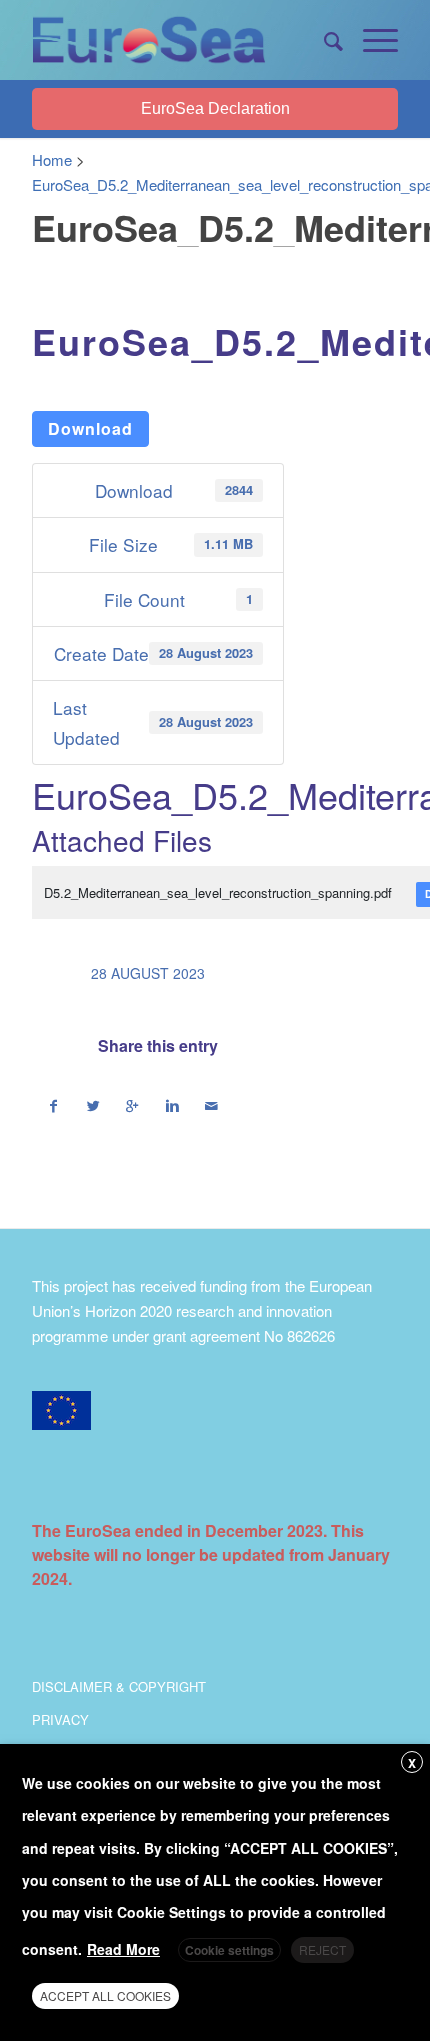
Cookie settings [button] (229, 1950)
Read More (123, 1949)
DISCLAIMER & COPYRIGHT (119, 1686)
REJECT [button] (322, 1949)
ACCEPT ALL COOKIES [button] (105, 1995)
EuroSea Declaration (215, 108)
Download (90, 428)
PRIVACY (60, 1719)
